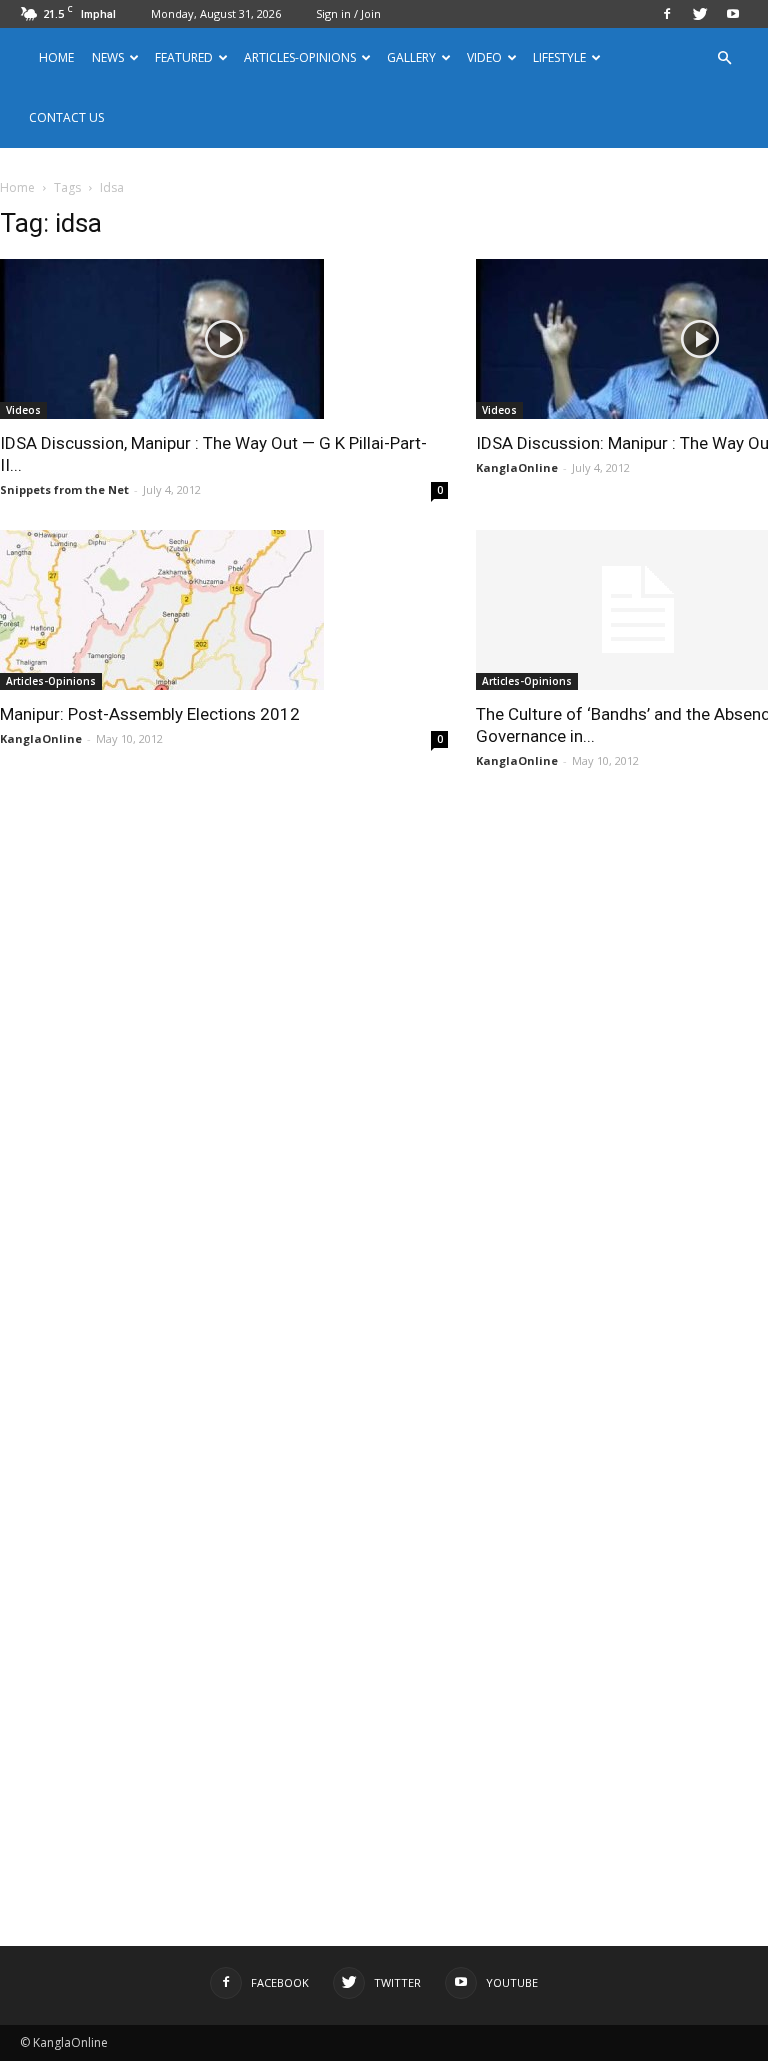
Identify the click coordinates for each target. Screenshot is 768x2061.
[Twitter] (700, 14)
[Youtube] (733, 14)
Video (484, 57)
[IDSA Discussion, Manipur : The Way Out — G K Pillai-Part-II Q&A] (224, 339)
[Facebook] (667, 14)
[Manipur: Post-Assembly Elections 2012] (224, 610)
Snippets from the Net (64, 489)
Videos (23, 410)
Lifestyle (559, 57)
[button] (724, 58)
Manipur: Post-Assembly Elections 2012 (150, 714)
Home (56, 57)
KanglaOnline (517, 467)
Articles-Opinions (300, 57)
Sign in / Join (348, 13)
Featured (184, 57)
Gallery (411, 57)
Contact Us (66, 117)
